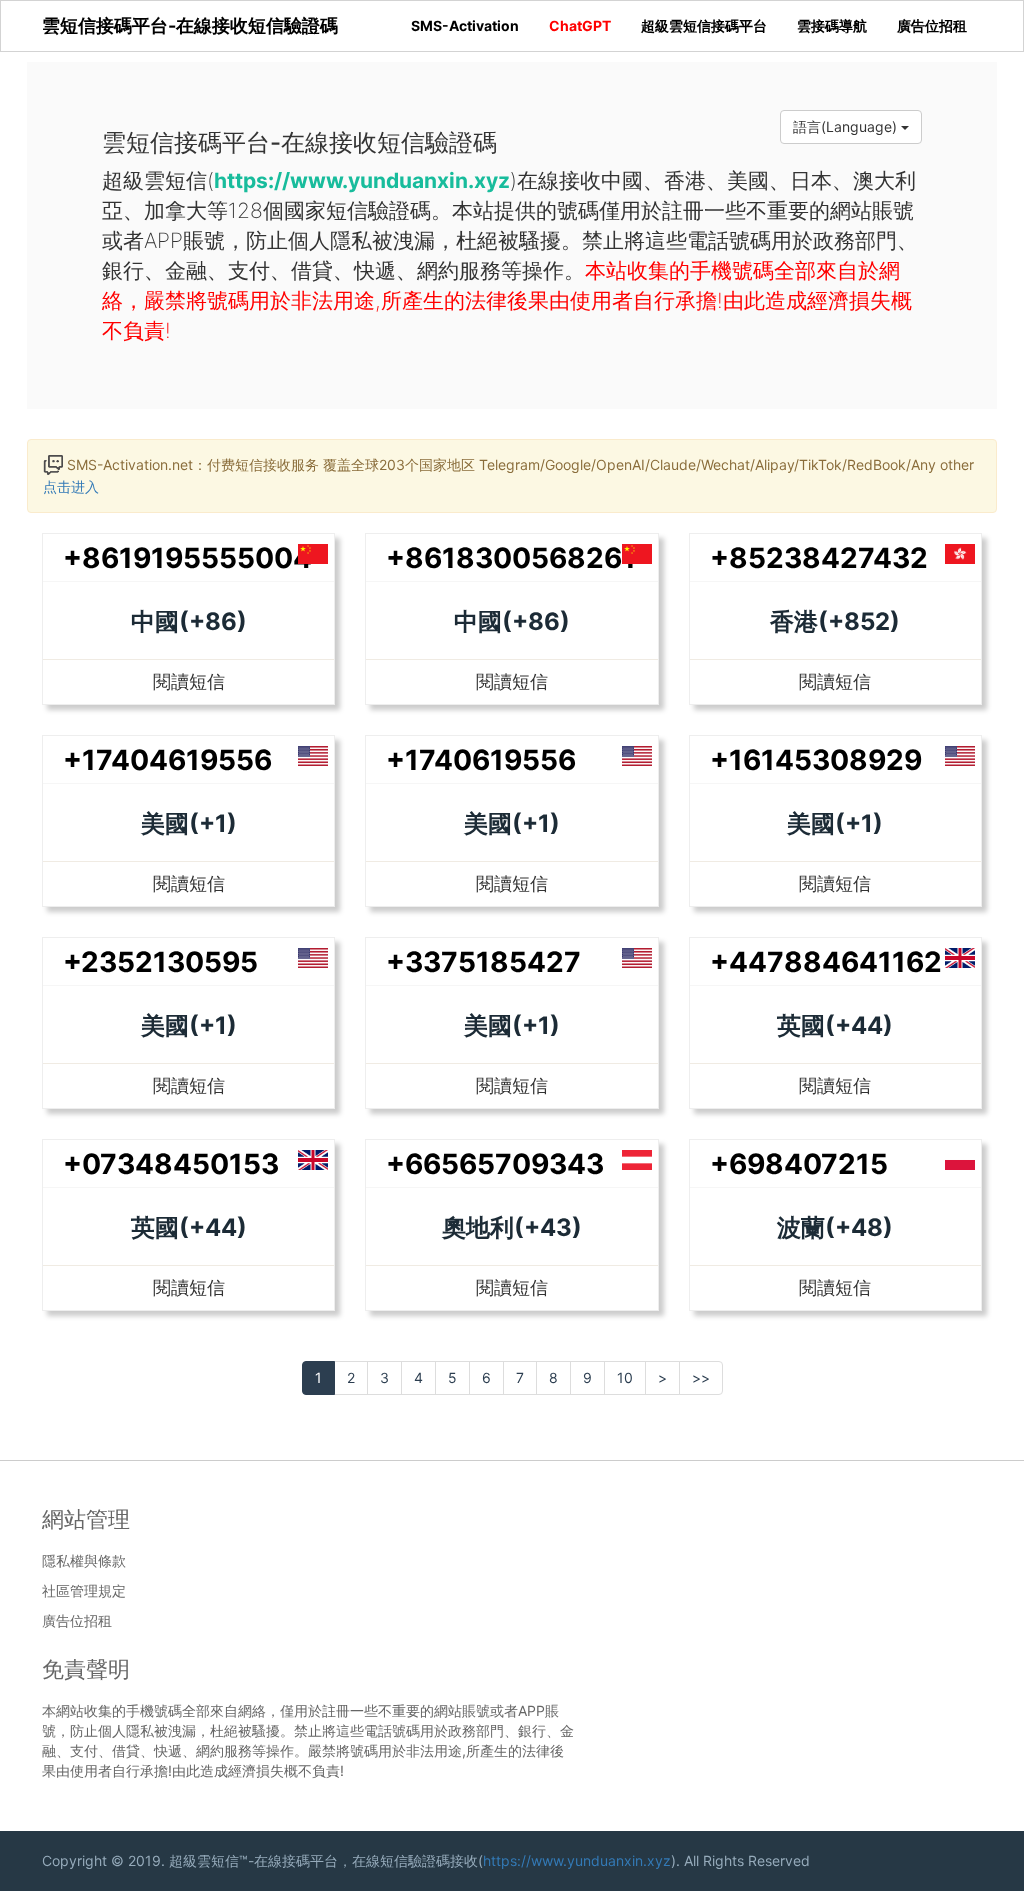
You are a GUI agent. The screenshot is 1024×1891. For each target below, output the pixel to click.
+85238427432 (819, 558)
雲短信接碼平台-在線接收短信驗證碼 (190, 25)
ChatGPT (580, 25)
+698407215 (799, 1164)
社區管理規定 (84, 1591)
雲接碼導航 (832, 25)
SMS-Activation (465, 25)
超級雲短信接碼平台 (704, 25)
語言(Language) (847, 126)
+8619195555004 (187, 558)
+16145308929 (816, 760)
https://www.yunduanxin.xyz (577, 1860)
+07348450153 (171, 1164)
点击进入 (71, 486)
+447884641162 (826, 962)
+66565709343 (495, 1164)
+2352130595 (160, 962)
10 (625, 1377)
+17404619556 (167, 760)
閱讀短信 (189, 681)
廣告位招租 (932, 25)
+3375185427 (483, 962)
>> (701, 1377)
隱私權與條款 (84, 1561)
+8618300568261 (511, 558)
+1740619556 (481, 760)
